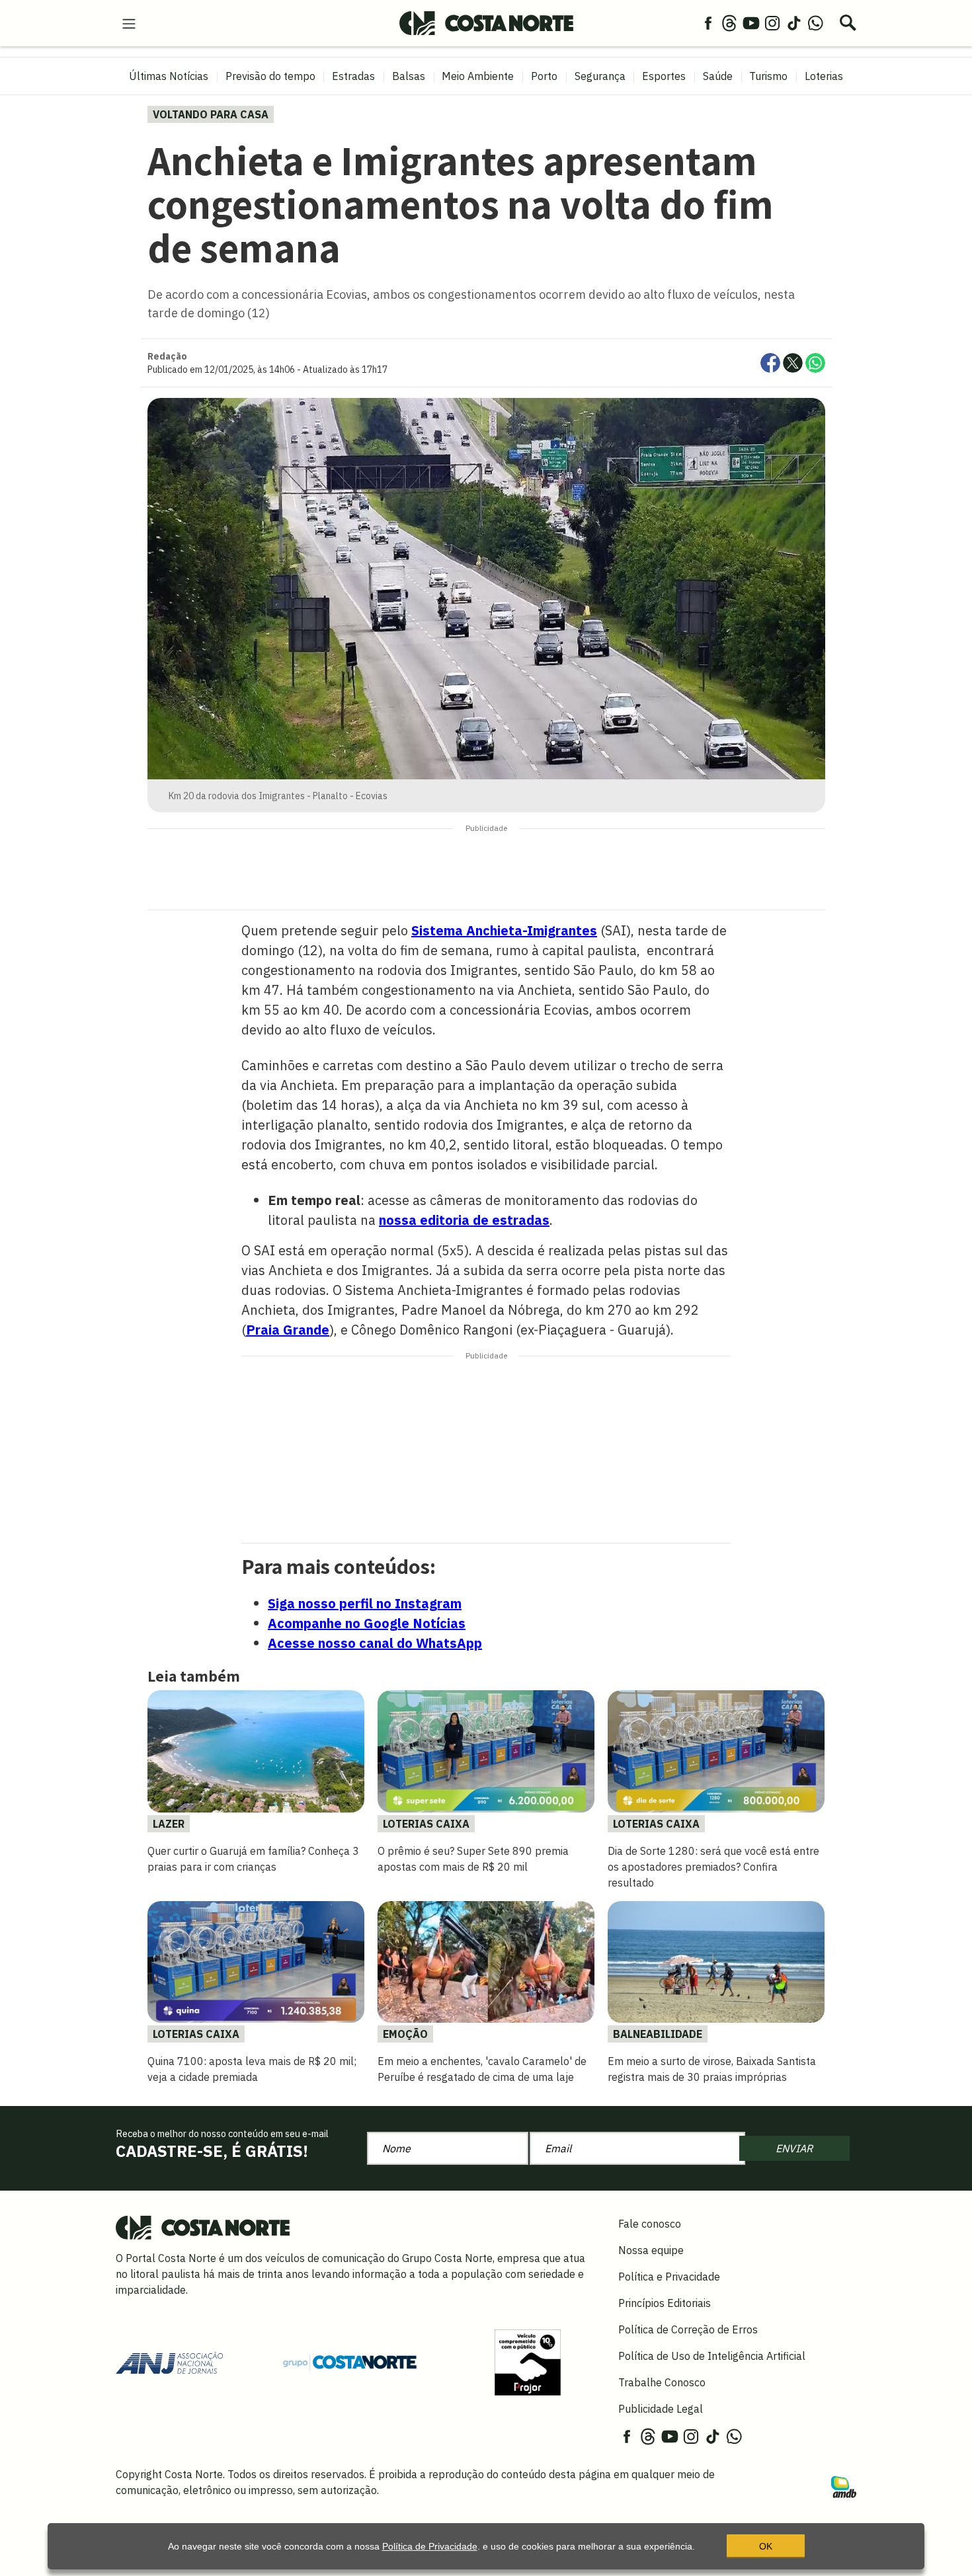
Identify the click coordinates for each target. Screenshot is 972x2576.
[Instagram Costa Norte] (772, 22)
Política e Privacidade (669, 2277)
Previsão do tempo (270, 76)
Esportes (664, 76)
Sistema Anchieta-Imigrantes (504, 930)
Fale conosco (650, 2224)
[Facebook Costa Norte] (708, 22)
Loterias (824, 76)
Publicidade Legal (661, 2409)
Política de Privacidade (430, 2546)
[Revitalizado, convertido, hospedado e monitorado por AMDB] (844, 2486)
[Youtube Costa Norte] (751, 22)
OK (766, 2546)
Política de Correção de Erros (688, 2329)
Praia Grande (288, 1330)
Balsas (409, 76)
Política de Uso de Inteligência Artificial (712, 2356)
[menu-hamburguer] (129, 22)
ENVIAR (794, 2148)
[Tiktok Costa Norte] (794, 22)
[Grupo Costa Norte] (350, 2362)
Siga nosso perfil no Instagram (365, 1603)
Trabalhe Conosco (662, 2382)
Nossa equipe (651, 2250)
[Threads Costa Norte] (729, 22)
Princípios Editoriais (665, 2303)
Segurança (600, 76)
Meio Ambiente (478, 76)
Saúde (718, 76)
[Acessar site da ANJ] (169, 2361)
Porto (544, 76)
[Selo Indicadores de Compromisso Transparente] (528, 2361)
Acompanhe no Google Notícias (367, 1623)
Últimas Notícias (169, 76)
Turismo (768, 76)
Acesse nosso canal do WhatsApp (375, 1643)
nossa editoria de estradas (464, 1220)
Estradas (353, 76)
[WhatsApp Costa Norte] (815, 22)
